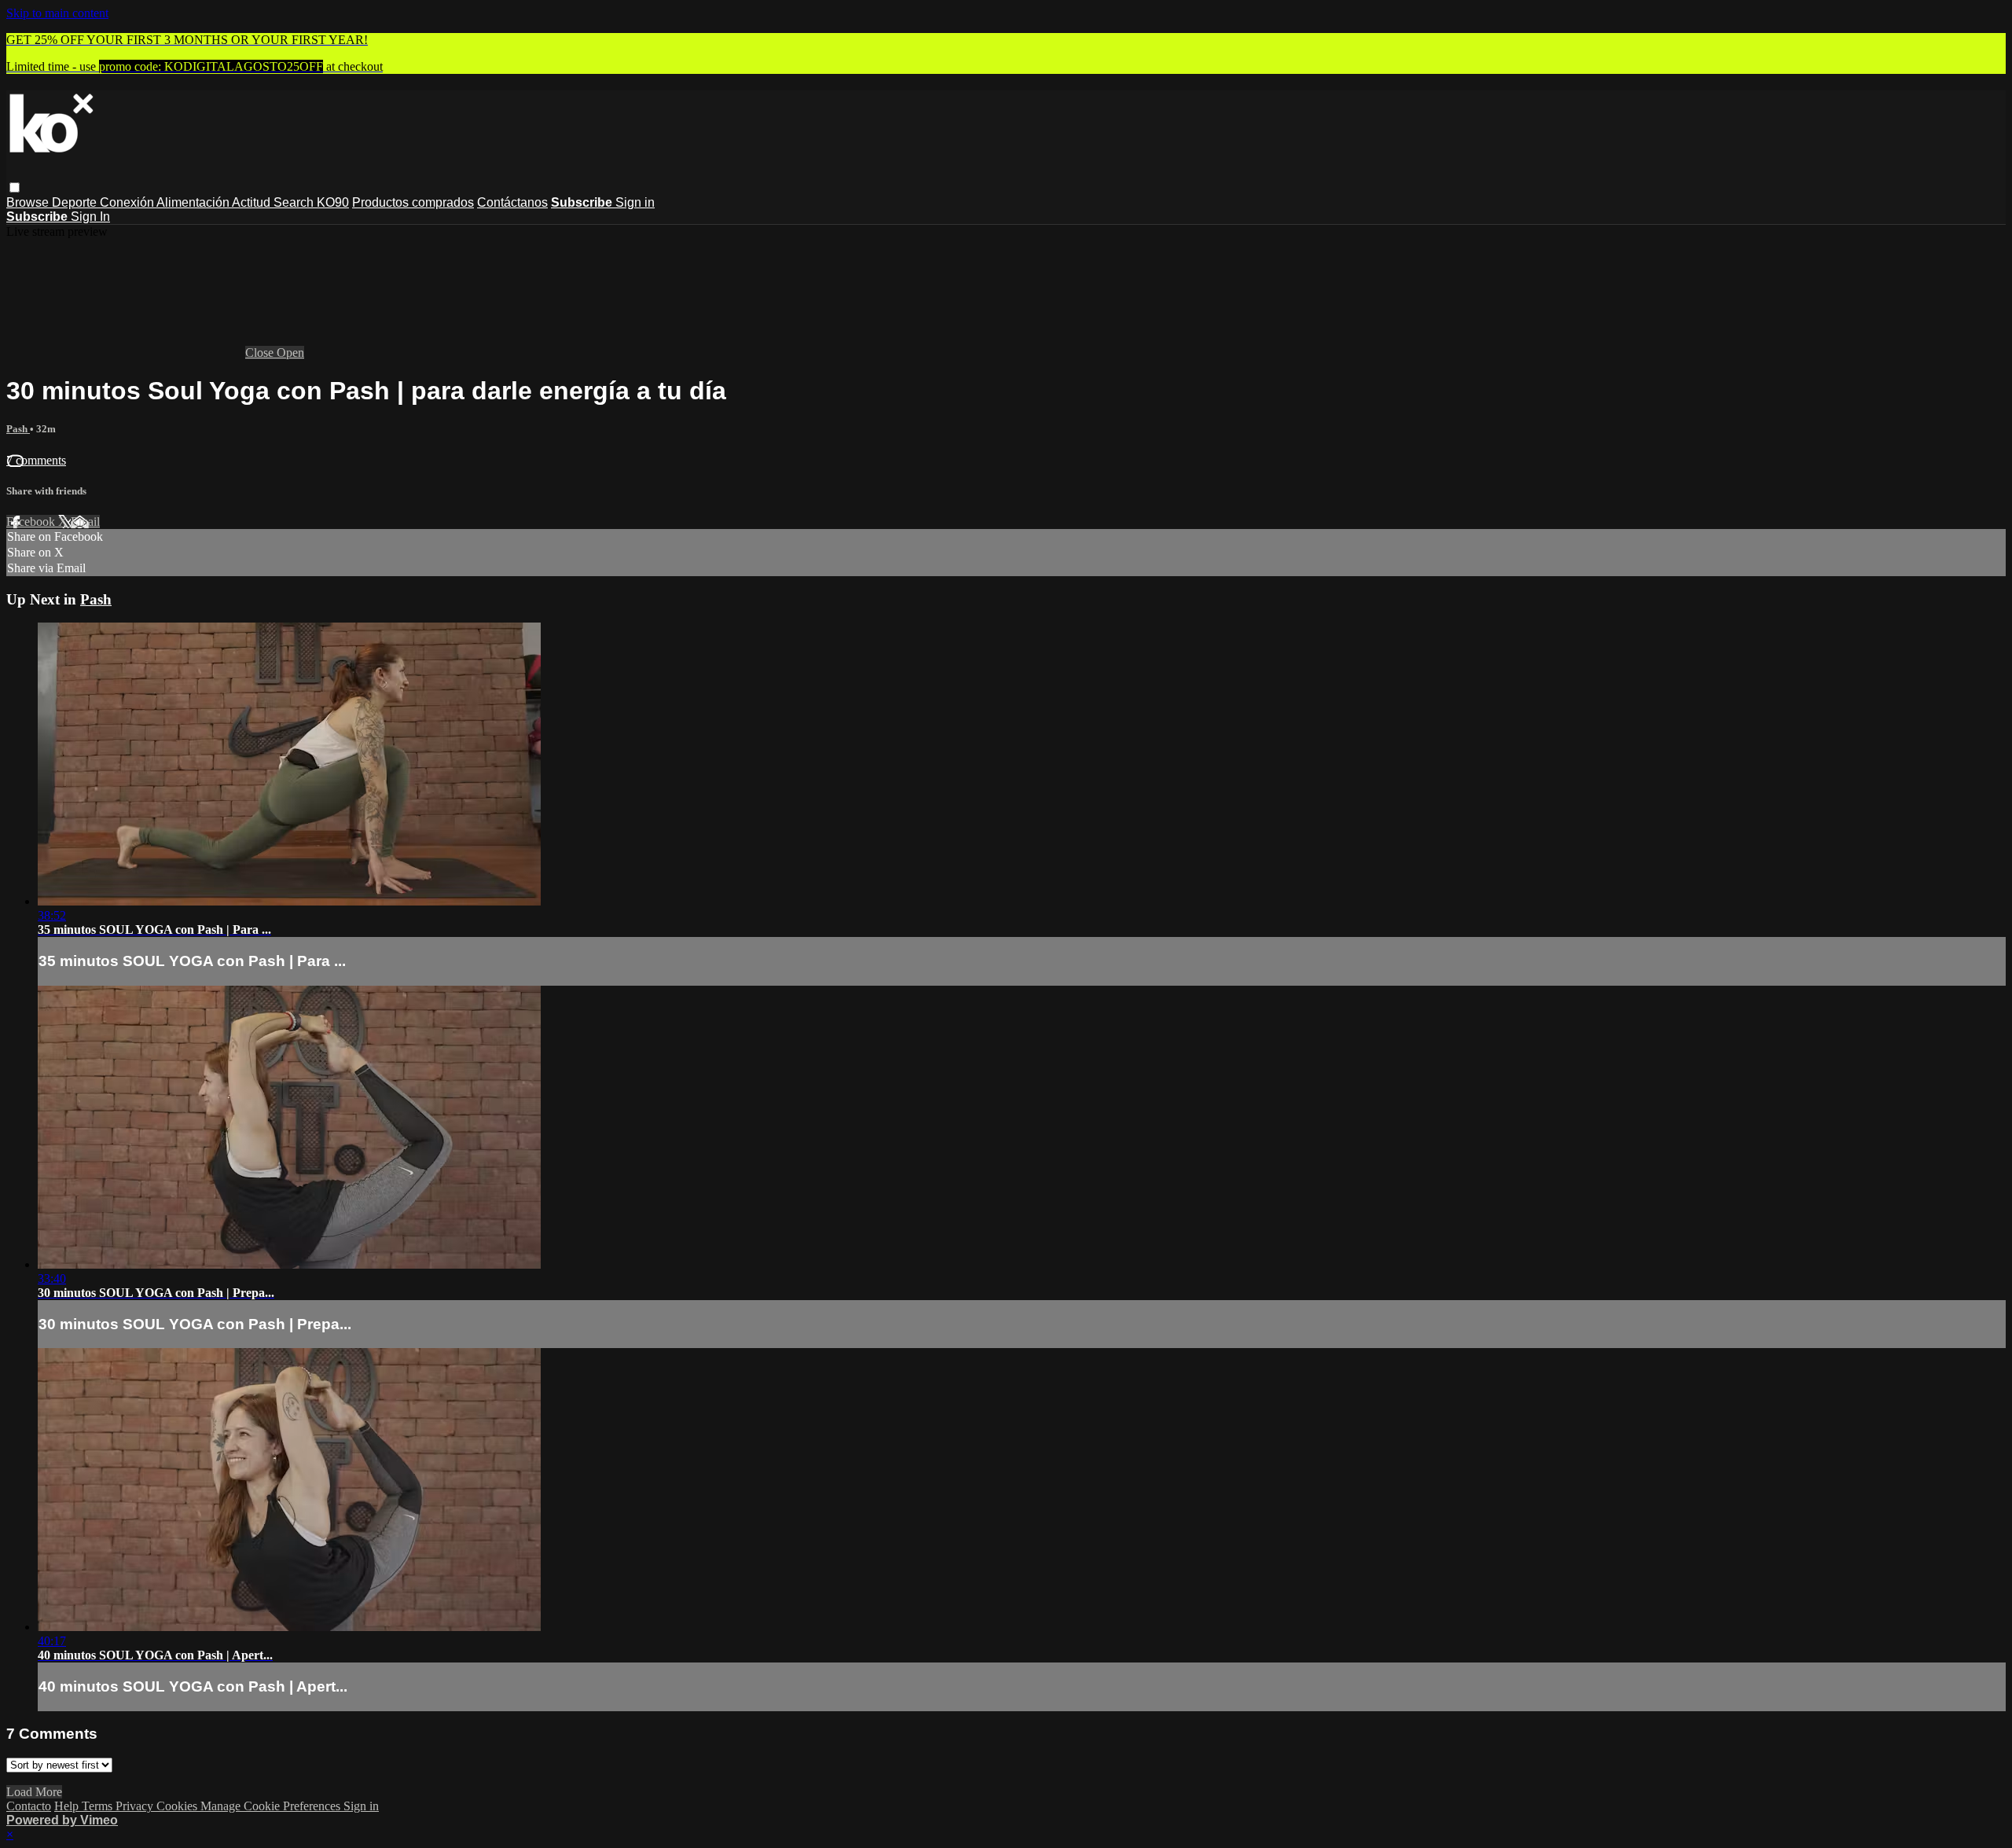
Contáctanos (512, 202)
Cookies (178, 1806)
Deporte (76, 202)
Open (290, 353)
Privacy (136, 1806)
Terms (99, 1806)
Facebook (32, 522)
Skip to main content (57, 13)
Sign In (90, 217)
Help (68, 1806)
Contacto (29, 1806)
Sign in (635, 202)
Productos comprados (413, 202)
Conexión (128, 202)
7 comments (36, 460)
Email (85, 522)
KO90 (333, 202)
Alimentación (194, 202)
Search (295, 202)
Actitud (253, 202)
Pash (18, 429)
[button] (15, 187)
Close (261, 353)
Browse (29, 202)
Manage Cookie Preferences (272, 1806)
